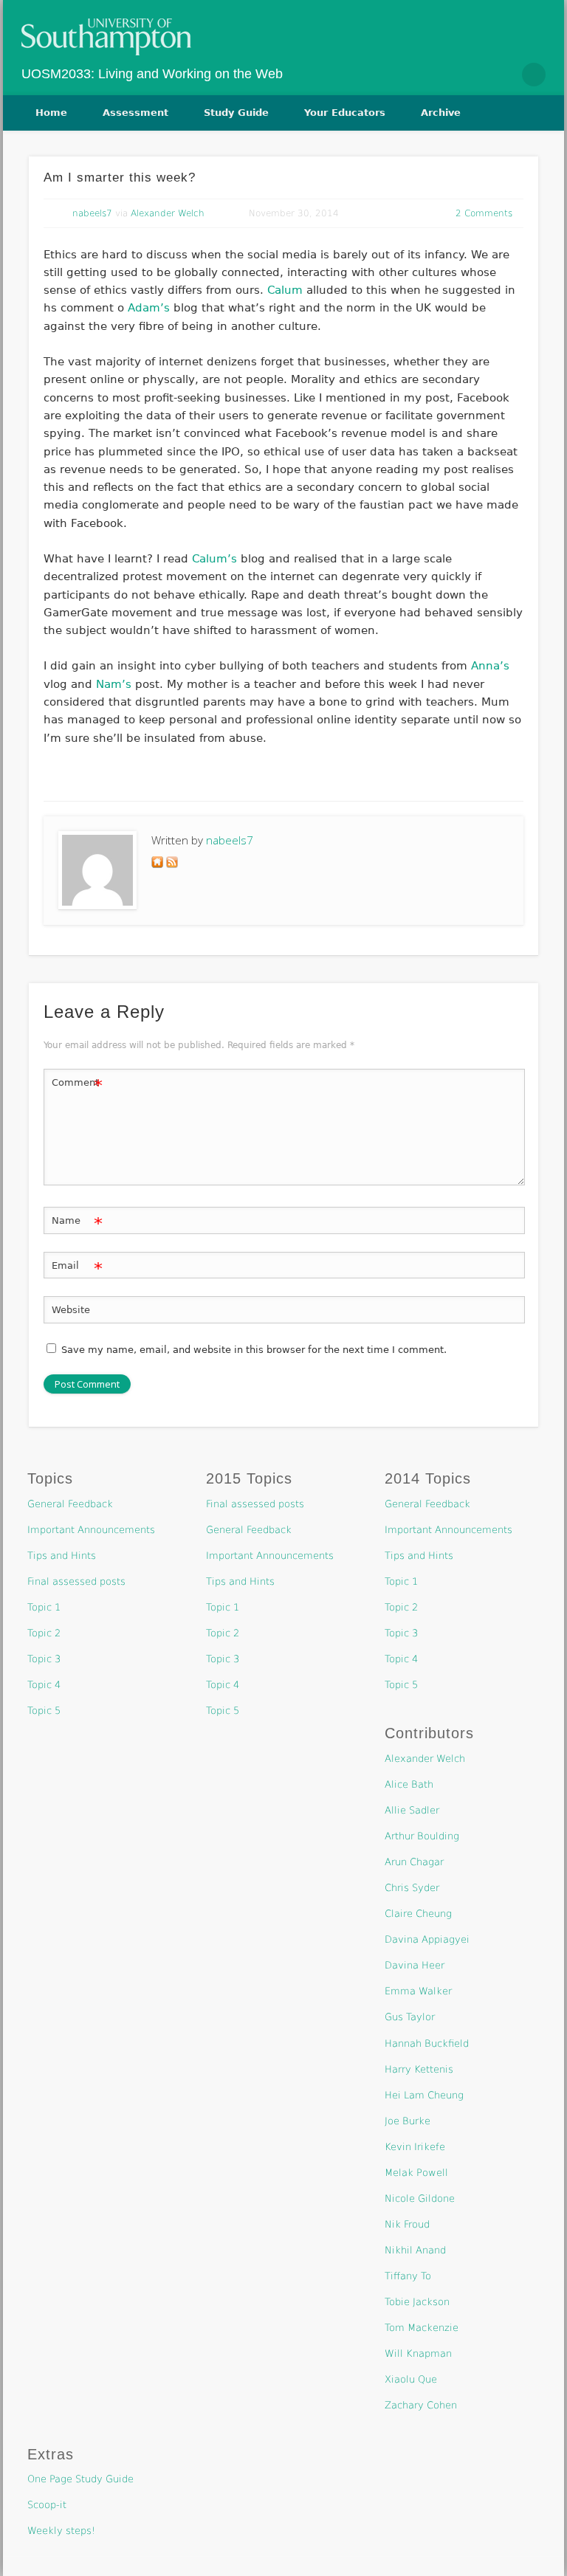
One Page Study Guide (80, 2479)
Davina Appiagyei (427, 1939)
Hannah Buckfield (427, 2043)
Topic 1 (44, 1607)
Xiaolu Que (411, 2379)
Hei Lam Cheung (424, 2095)
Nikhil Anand (415, 2250)
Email (77, 1269)
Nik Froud (407, 2224)
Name (77, 1224)
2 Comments (484, 213)
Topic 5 (44, 1711)
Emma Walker (418, 1991)
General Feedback (70, 1504)
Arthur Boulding (422, 1836)
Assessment (135, 113)
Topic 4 (44, 1685)
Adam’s (149, 308)
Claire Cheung (418, 1914)
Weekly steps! (61, 2531)
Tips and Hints (62, 1556)
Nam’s (114, 684)
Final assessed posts (76, 1581)
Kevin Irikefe (415, 2147)
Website (71, 1310)
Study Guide (236, 113)
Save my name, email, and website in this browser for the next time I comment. (254, 1350)
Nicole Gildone (420, 2198)
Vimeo (502, 75)
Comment (77, 1086)
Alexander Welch (168, 213)
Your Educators (345, 113)
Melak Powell (416, 2173)
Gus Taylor (410, 2017)
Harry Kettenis (419, 2069)
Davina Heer (415, 1965)
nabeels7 (92, 213)
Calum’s (214, 559)
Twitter (471, 75)
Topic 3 (44, 1659)
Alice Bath (409, 1784)
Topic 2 (44, 1633)
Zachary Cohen (421, 2405)
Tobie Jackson (417, 2302)
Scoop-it (47, 2505)
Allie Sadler (412, 1810)
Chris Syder (412, 1888)
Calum (285, 290)
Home (51, 113)
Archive (441, 113)
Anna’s (490, 666)
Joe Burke (408, 2121)
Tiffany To (408, 2276)
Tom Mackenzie (422, 2328)
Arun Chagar (414, 1862)
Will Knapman (418, 2353)
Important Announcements (91, 1530)
